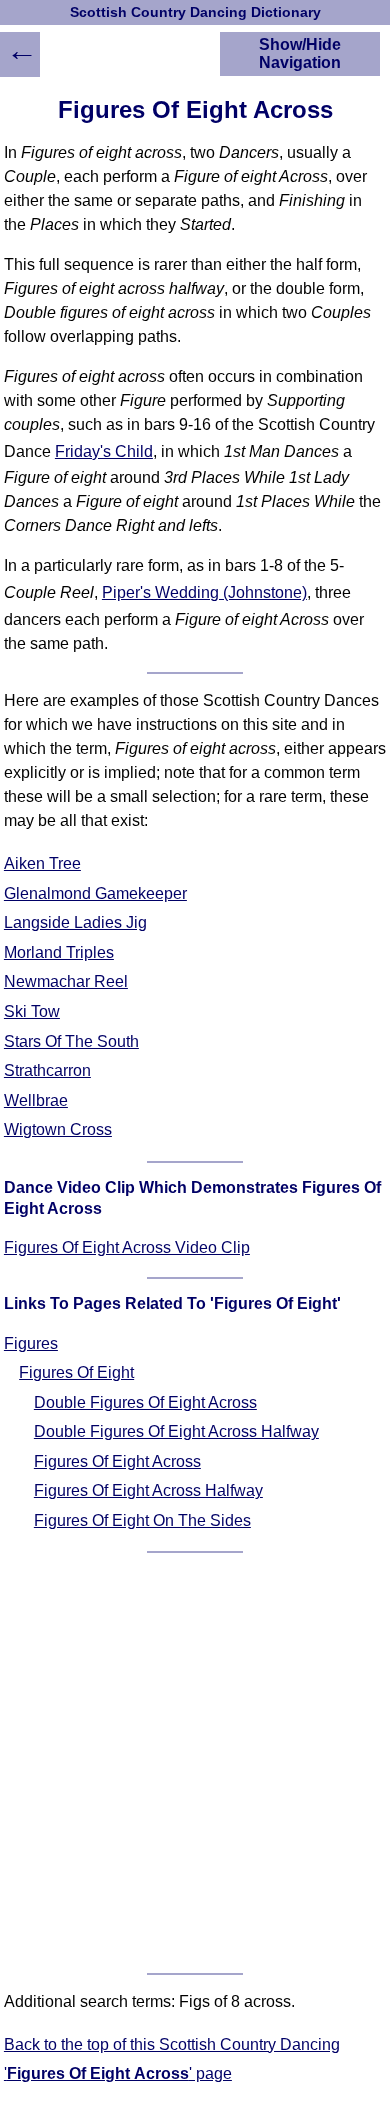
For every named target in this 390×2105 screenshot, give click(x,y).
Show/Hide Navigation (300, 53)
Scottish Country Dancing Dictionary (195, 12)
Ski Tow (32, 1011)
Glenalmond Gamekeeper (95, 893)
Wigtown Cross (58, 1129)
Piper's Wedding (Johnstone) (204, 592)
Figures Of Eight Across (117, 1461)
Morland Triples (59, 952)
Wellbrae (36, 1100)
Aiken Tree (42, 863)
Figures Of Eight (76, 1372)
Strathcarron (47, 1070)
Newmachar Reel (66, 981)
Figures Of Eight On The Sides (142, 1520)
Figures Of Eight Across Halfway (148, 1490)
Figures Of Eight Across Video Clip (127, 1247)
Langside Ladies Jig (75, 922)
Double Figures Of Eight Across (145, 1402)
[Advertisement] (195, 1763)
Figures (31, 1343)
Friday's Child (104, 451)
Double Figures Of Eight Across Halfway (176, 1431)
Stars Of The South (71, 1041)
